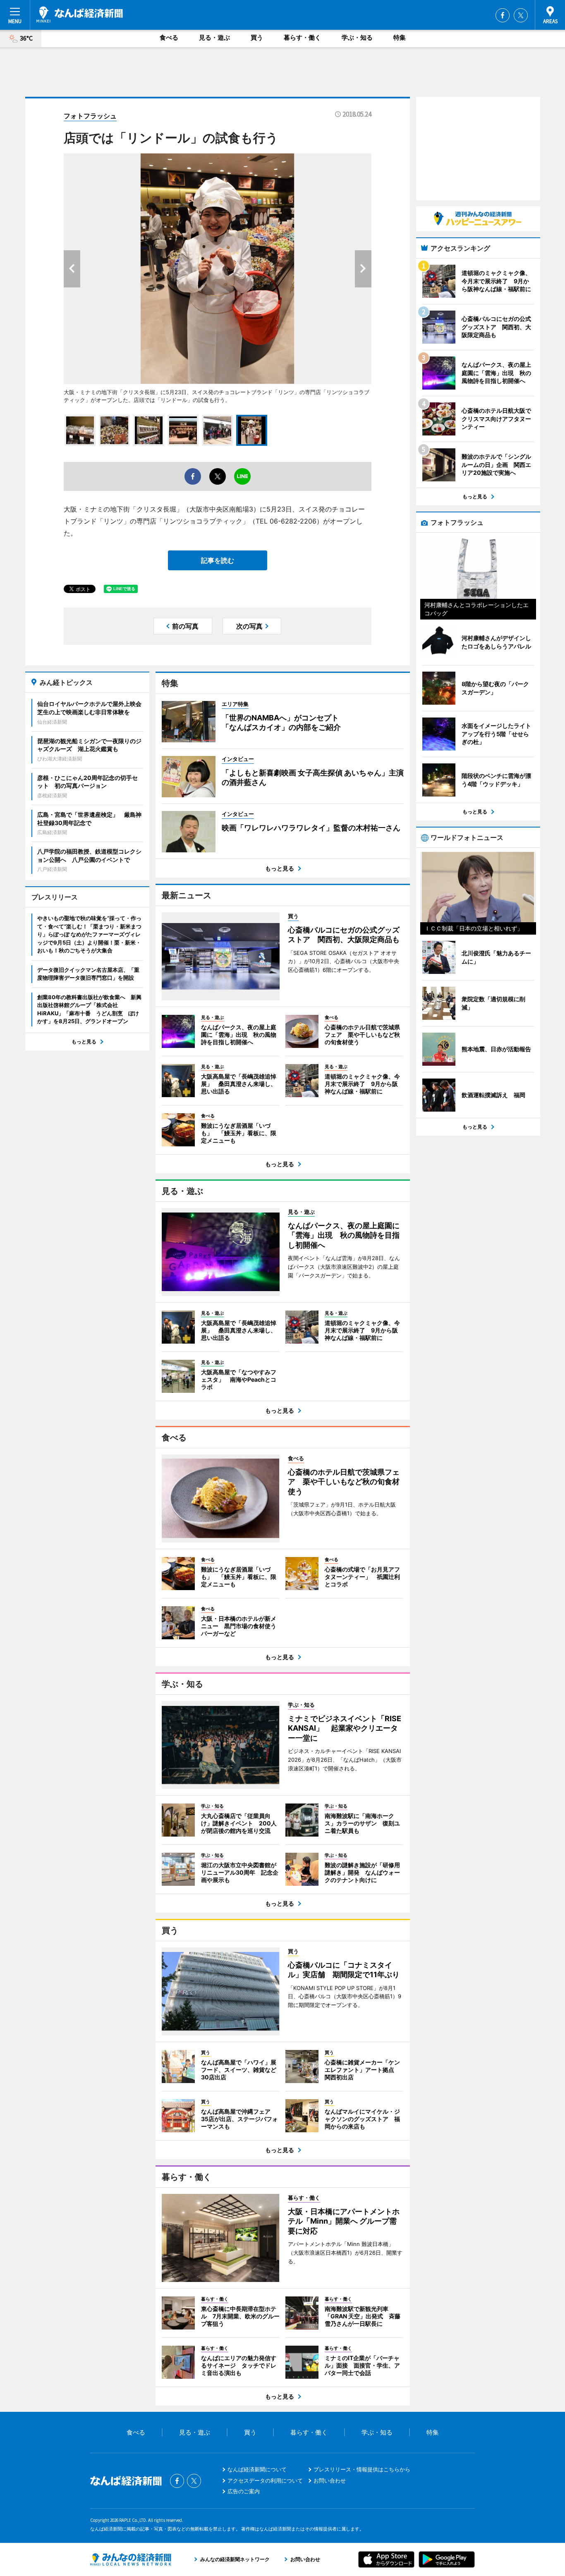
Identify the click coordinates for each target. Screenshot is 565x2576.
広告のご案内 (244, 2491)
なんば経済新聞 (80, 14)
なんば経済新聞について (257, 2469)
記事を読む (218, 560)
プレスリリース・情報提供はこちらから (362, 2469)
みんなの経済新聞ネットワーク (131, 2559)
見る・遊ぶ (214, 37)
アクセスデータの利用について (265, 2480)
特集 (400, 37)
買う (257, 37)
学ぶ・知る (357, 37)
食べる (169, 37)
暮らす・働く (302, 37)
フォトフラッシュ (90, 116)
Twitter (521, 15)
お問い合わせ (330, 2480)
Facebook (503, 15)
